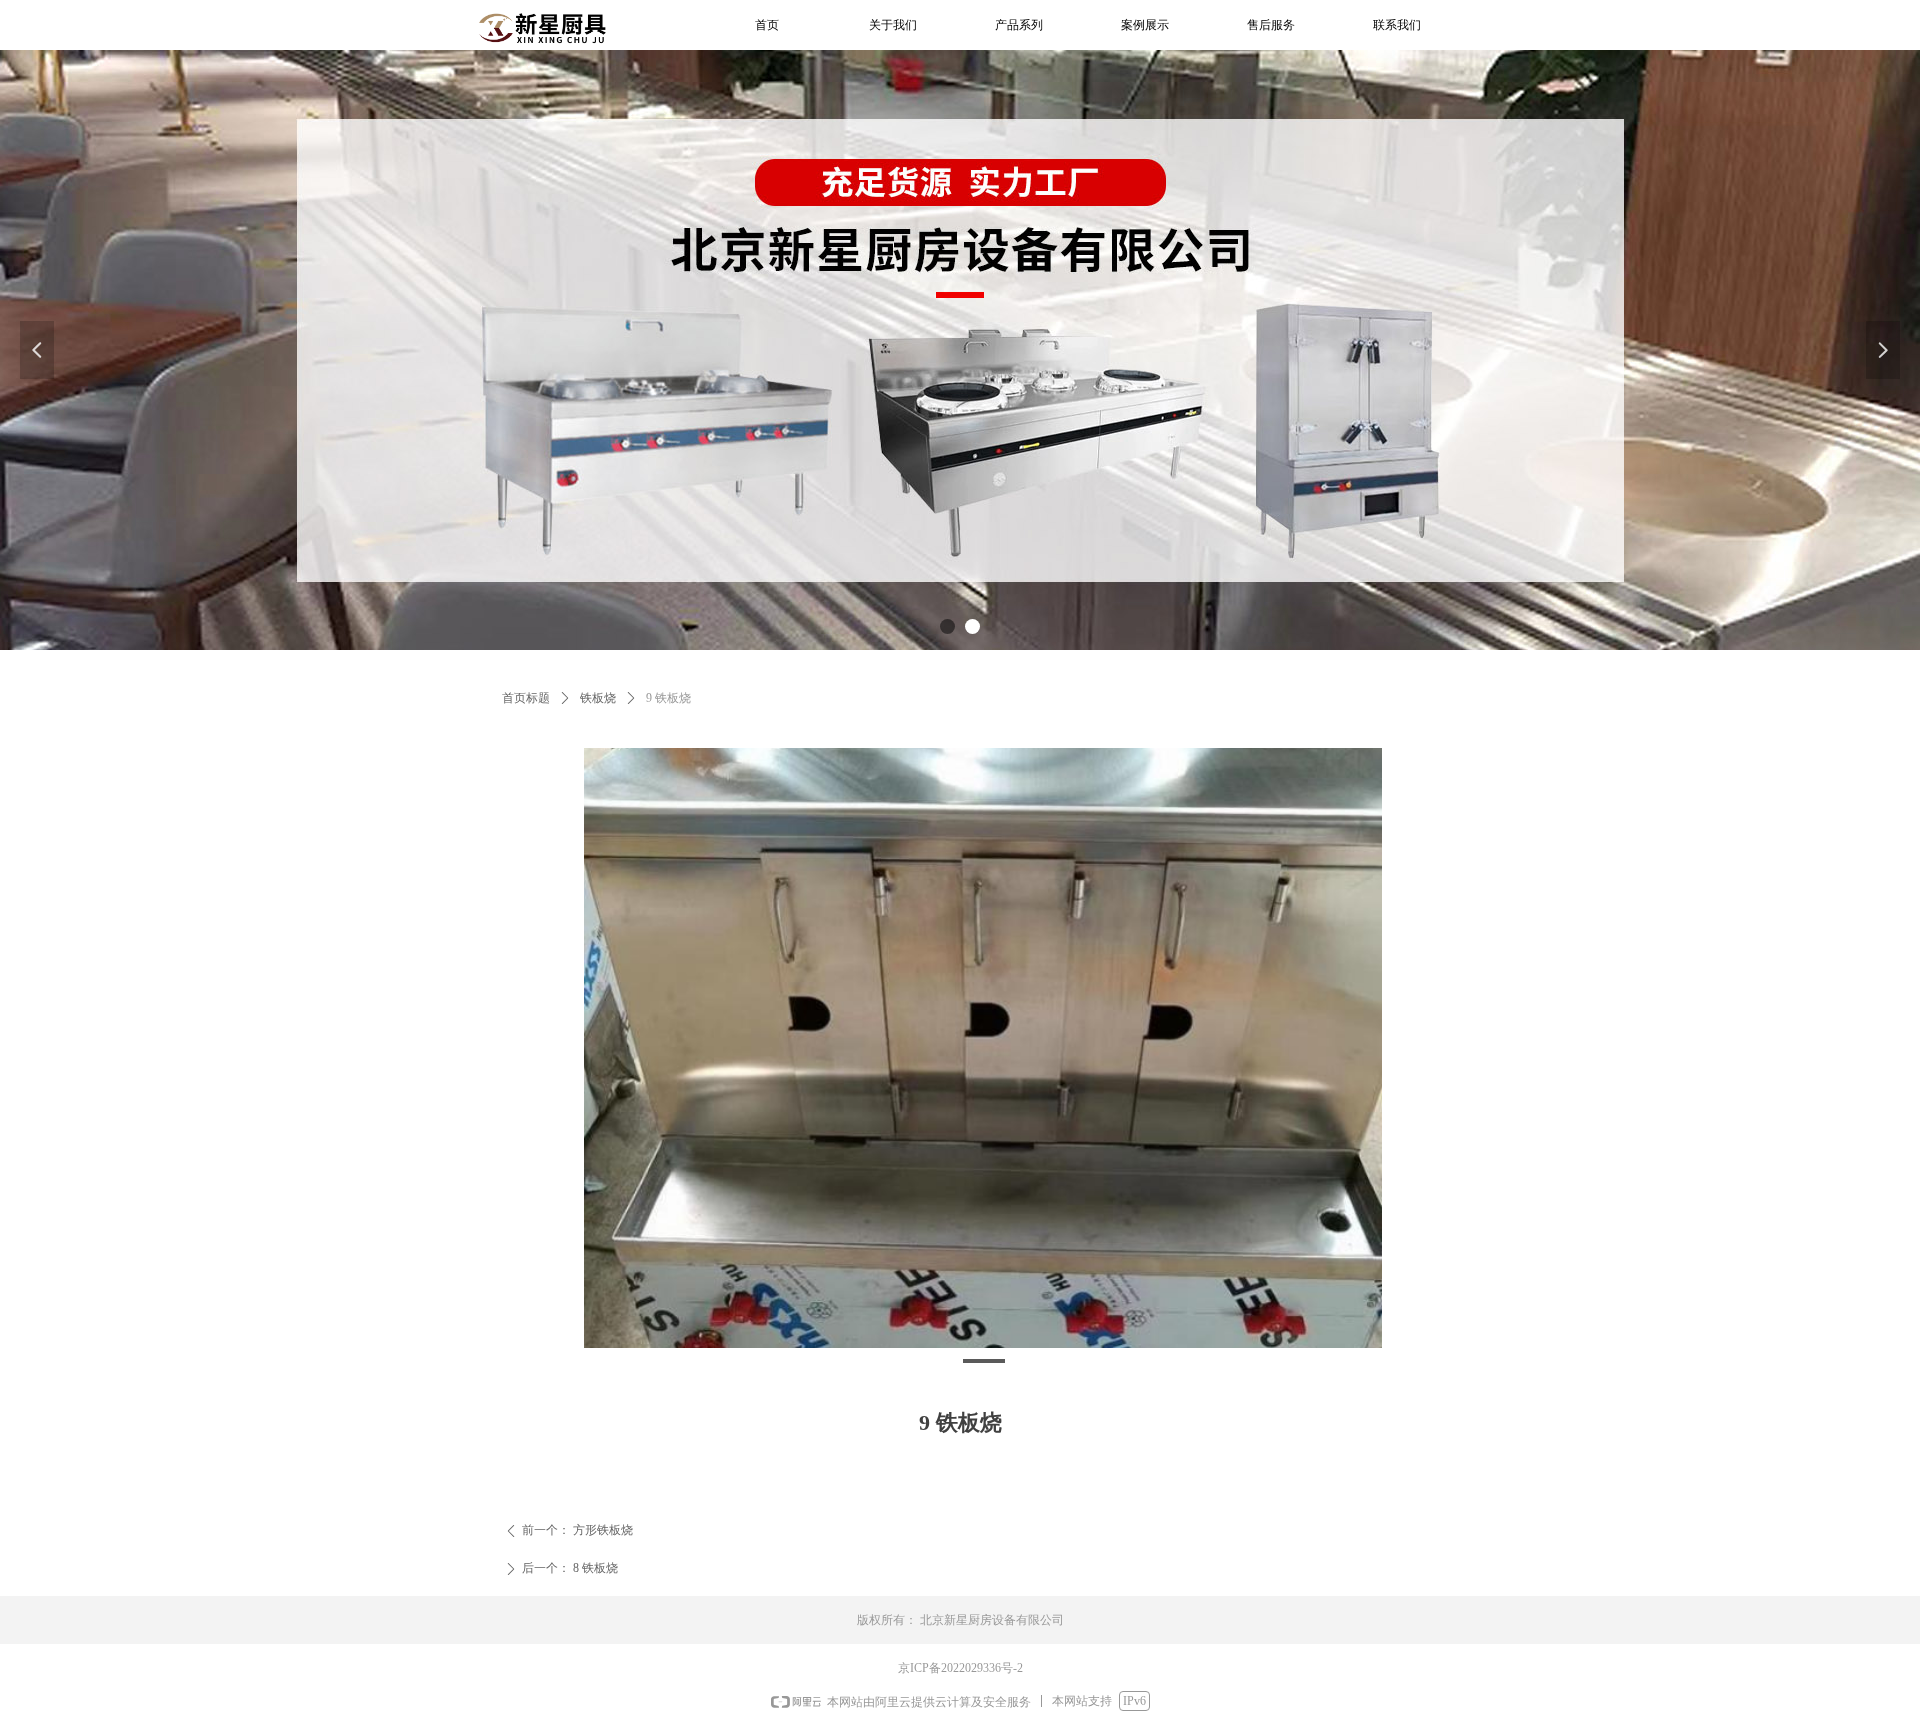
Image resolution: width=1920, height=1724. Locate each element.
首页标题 (526, 698)
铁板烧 (598, 698)
